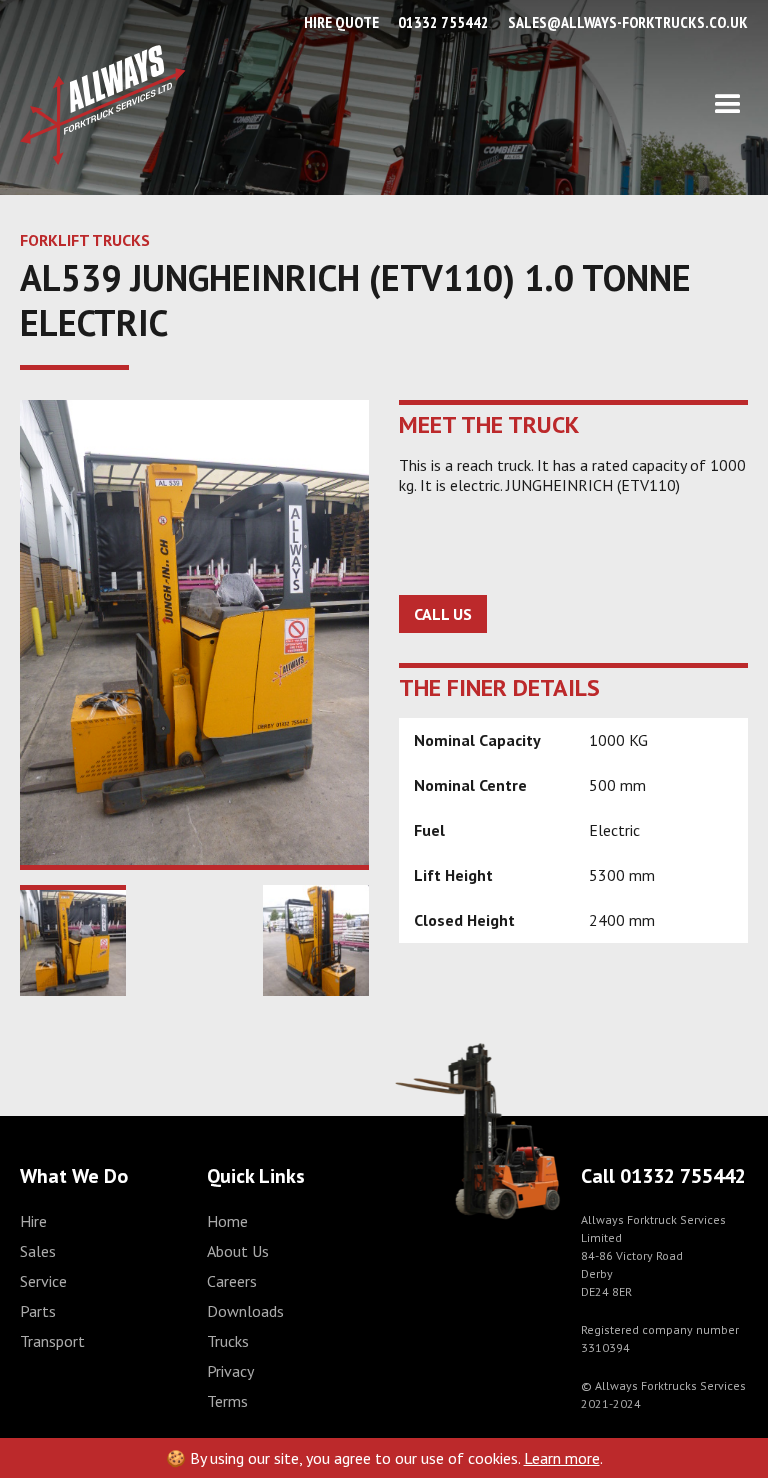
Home (227, 1221)
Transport (52, 1341)
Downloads (245, 1311)
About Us (238, 1251)
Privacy (230, 1371)
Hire (33, 1221)
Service (43, 1281)
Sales (38, 1251)
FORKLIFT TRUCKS (85, 240)
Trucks (228, 1341)
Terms (227, 1401)
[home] (103, 105)
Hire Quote (341, 22)
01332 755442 (443, 22)
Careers (232, 1281)
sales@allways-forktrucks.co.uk (628, 22)
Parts (38, 1311)
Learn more (562, 1458)
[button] (467, 105)
